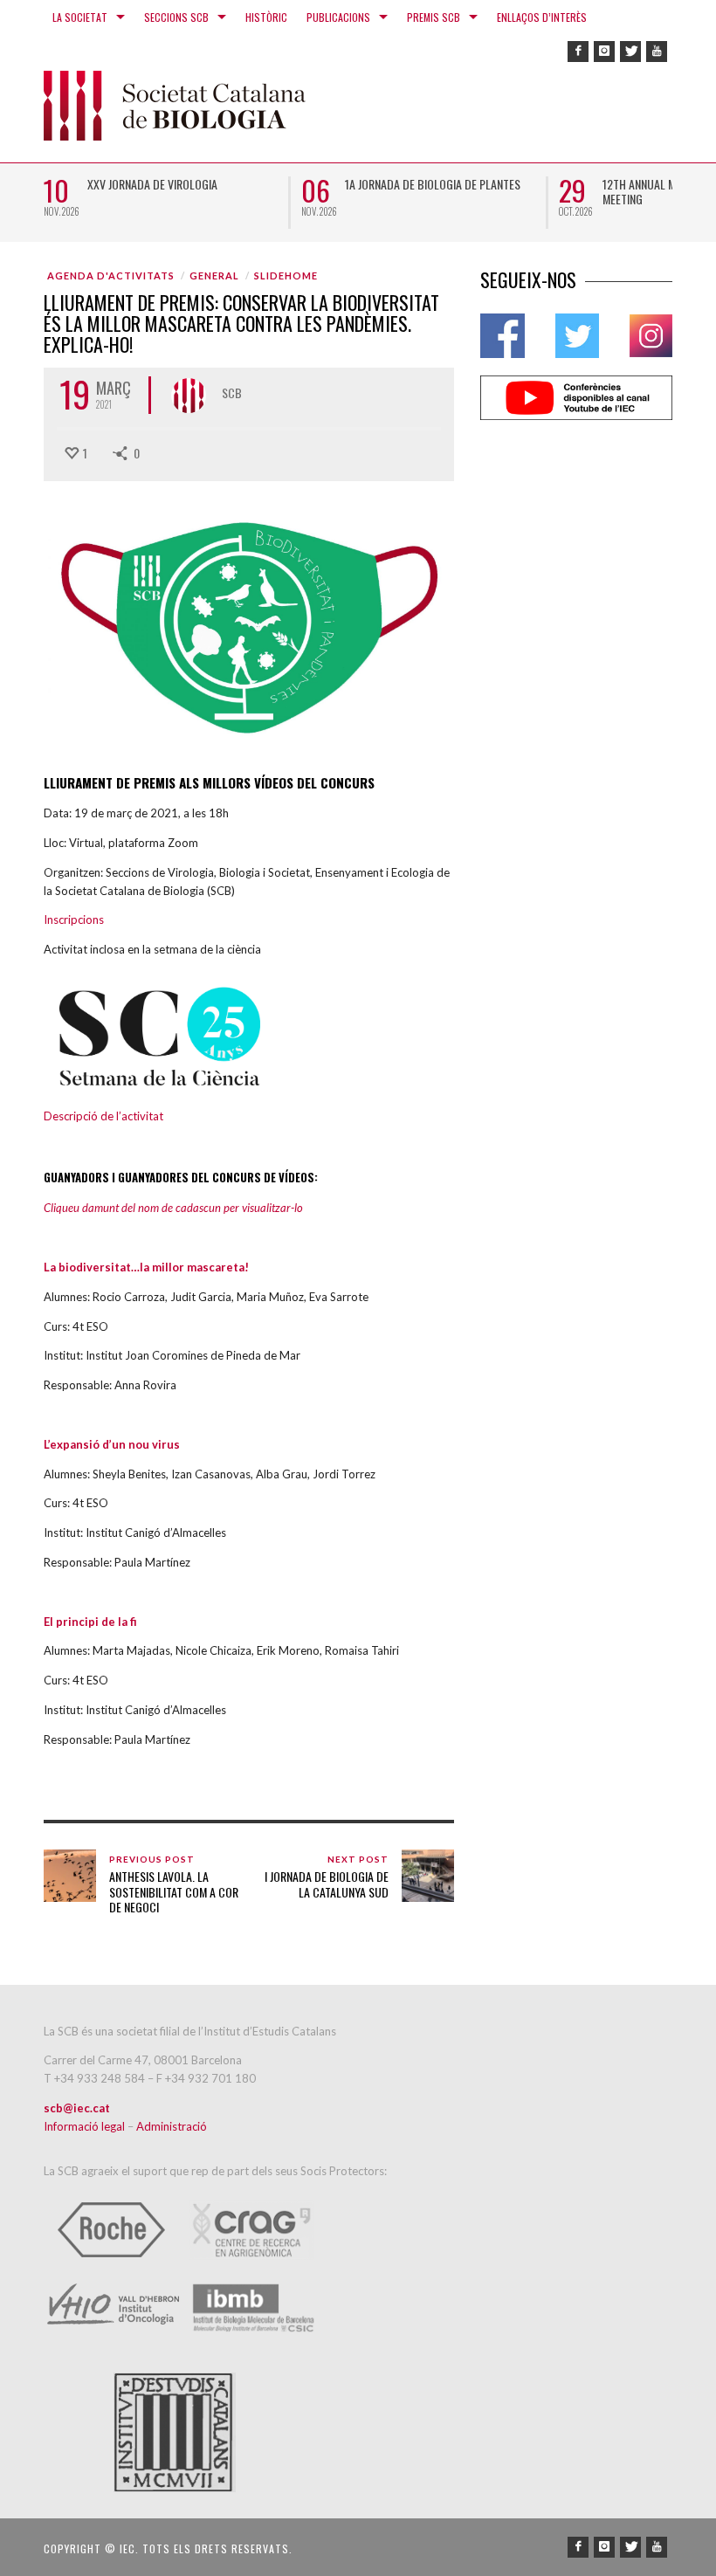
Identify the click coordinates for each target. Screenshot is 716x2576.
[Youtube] (657, 52)
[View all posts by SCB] (189, 396)
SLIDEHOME (286, 276)
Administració (172, 2126)
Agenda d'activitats (111, 276)
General (214, 276)
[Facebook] (578, 52)
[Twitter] (630, 52)
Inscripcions (74, 920)
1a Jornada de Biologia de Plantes (433, 184)
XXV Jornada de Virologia (152, 184)
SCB (232, 393)
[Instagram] (604, 52)
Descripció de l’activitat (103, 1116)
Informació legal (86, 2126)
